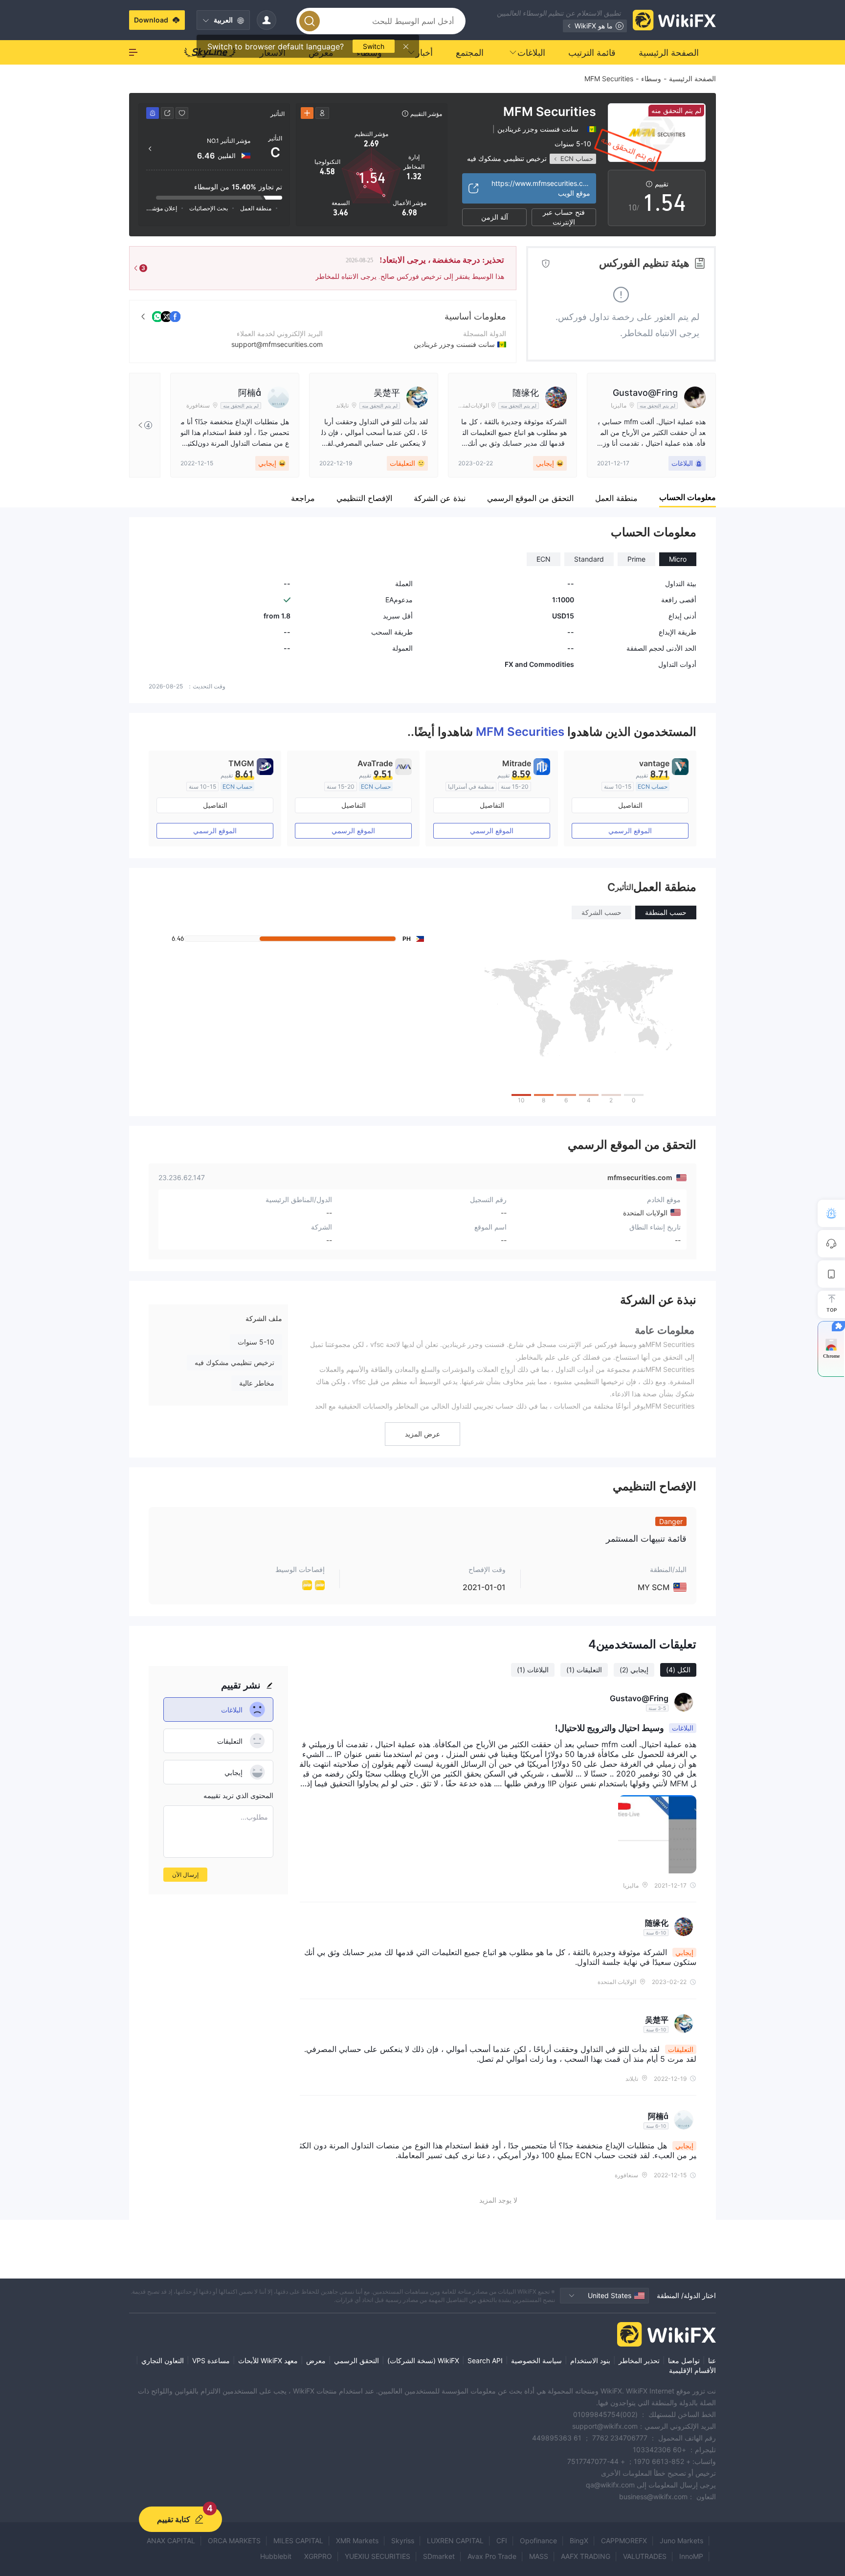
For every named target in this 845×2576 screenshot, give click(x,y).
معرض (316, 2360)
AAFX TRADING (586, 2556)
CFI (502, 2541)
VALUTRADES (645, 2556)
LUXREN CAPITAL (455, 2541)
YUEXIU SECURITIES (378, 2556)
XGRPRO (318, 2556)
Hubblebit (276, 2556)
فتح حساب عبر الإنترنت (564, 217)
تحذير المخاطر (639, 2360)
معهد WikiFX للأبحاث (268, 2360)
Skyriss (403, 2541)
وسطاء (651, 79)
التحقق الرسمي (356, 2360)
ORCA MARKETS (234, 2541)
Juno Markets (681, 2541)
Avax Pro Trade (492, 2556)
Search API (485, 2360)
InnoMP (691, 2556)
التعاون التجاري (163, 2360)
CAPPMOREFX (624, 2541)
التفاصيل (630, 805)
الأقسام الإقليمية (692, 2370)
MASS (539, 2556)
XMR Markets (357, 2541)
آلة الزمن (495, 217)
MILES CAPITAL (298, 2541)
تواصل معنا (684, 2360)
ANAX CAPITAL (171, 2541)
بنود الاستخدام (590, 2360)
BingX (579, 2541)
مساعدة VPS (211, 2360)
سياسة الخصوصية (536, 2360)
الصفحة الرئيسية (692, 79)
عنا (712, 2360)
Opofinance (538, 2541)
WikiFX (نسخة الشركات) (423, 2360)
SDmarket (439, 2556)
